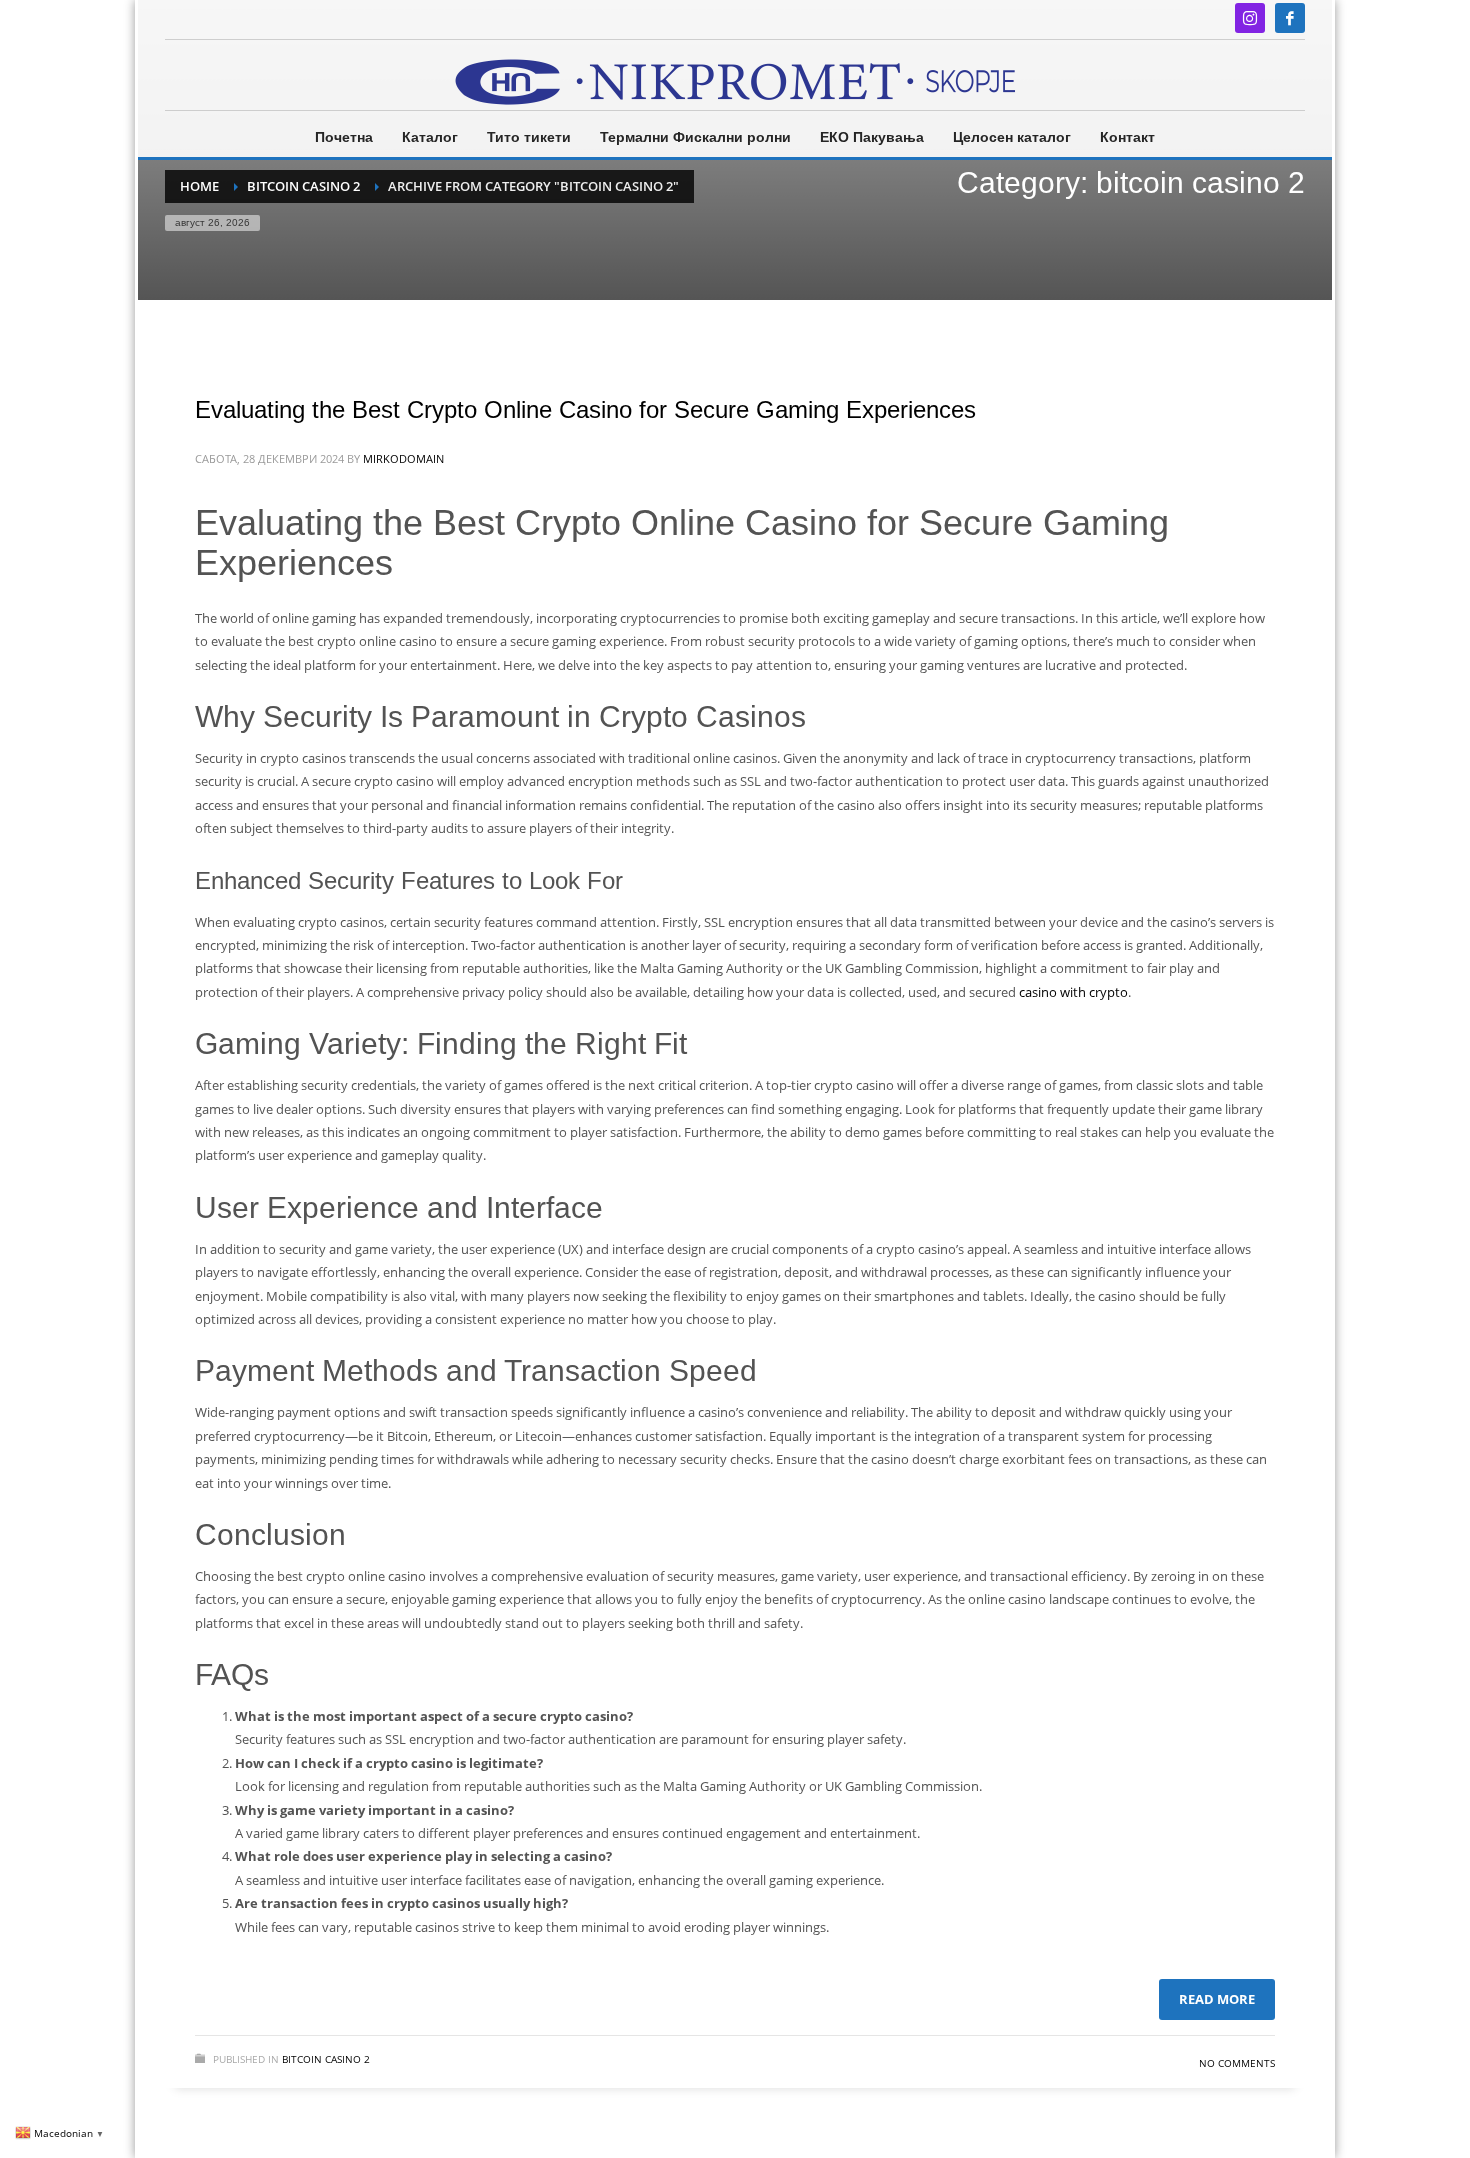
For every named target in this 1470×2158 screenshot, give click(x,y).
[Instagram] (1250, 18)
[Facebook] (1290, 18)
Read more (1217, 1999)
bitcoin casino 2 (326, 2059)
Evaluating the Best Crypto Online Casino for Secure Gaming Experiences (585, 409)
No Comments (1237, 2063)
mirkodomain (403, 458)
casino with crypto (1073, 992)
